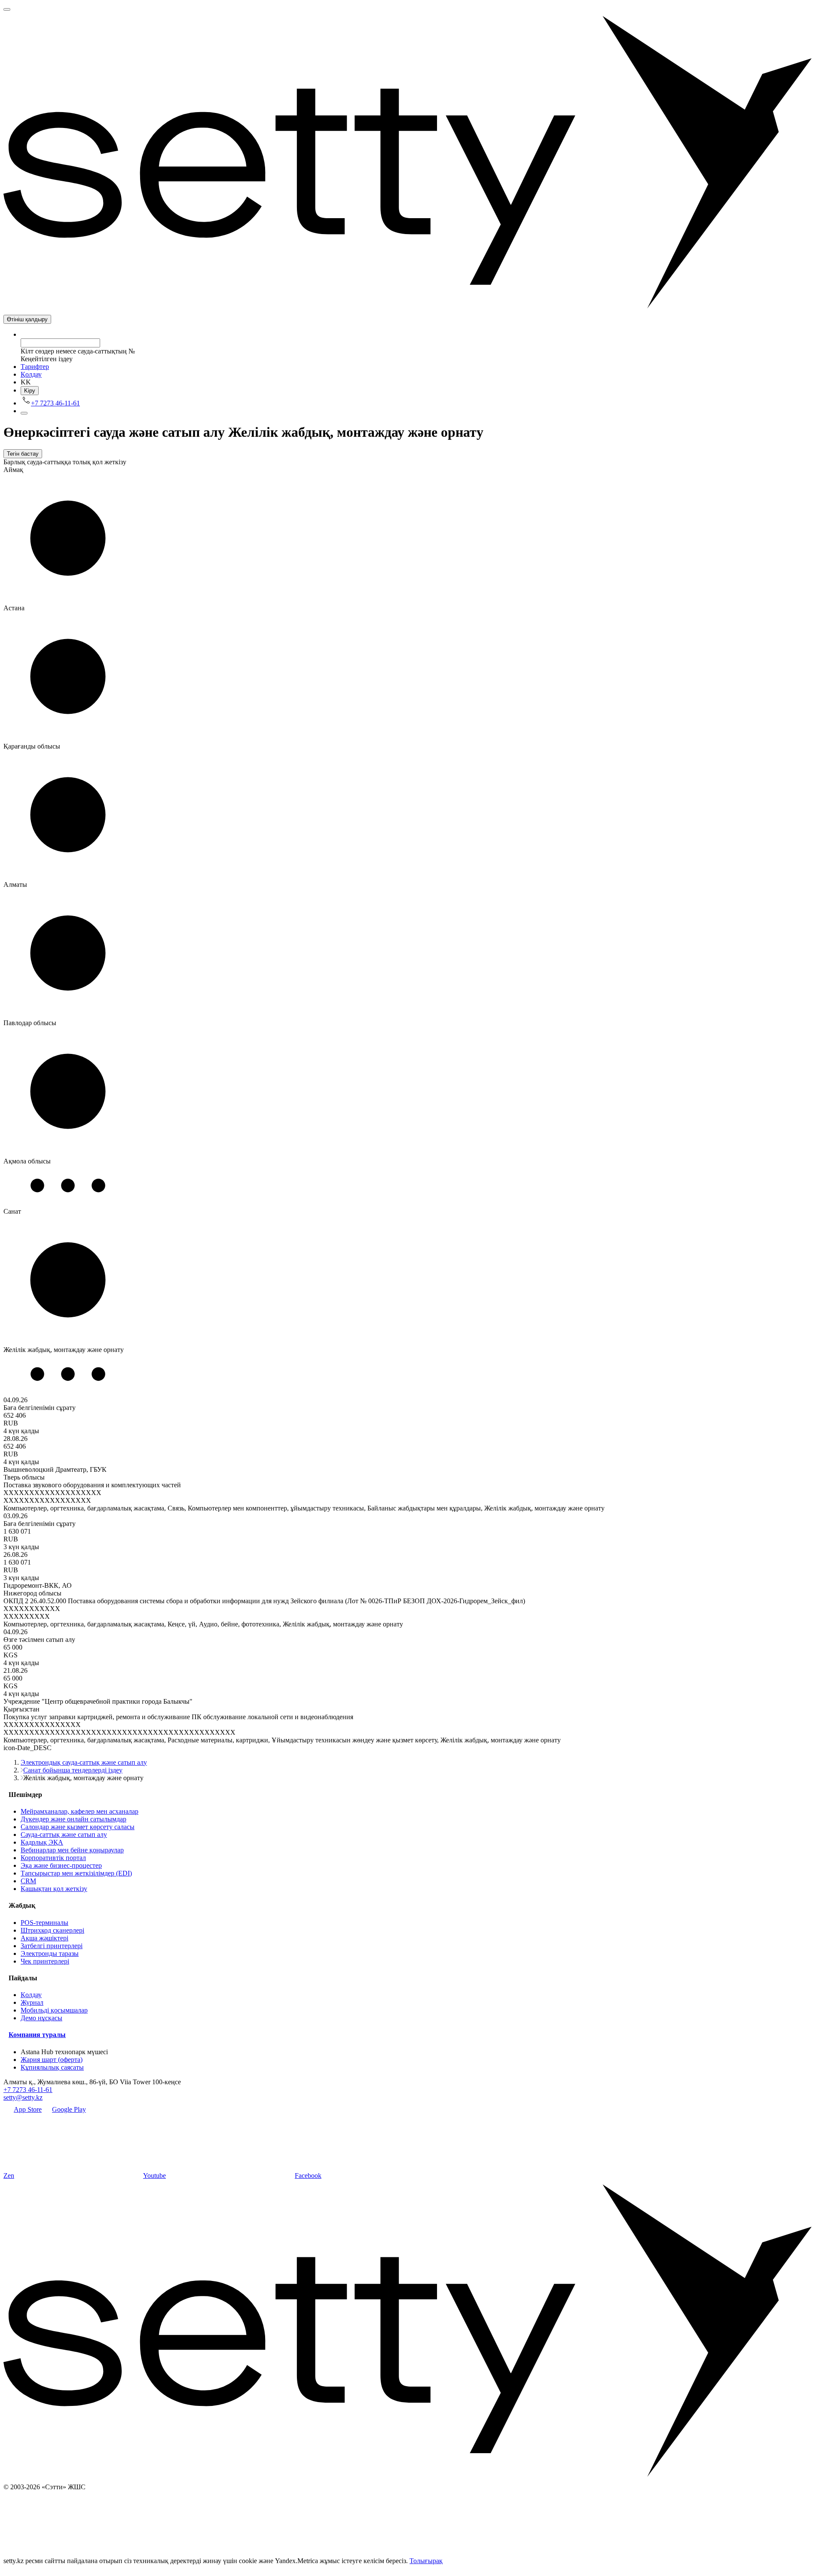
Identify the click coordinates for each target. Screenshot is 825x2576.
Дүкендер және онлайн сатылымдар (73, 1819)
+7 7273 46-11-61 (28, 2090)
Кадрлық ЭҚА (42, 1842)
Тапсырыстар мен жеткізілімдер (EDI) (76, 1873)
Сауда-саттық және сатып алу (64, 1835)
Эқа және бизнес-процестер (61, 1865)
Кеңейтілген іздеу (47, 359)
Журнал (32, 2002)
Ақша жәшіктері (44, 1938)
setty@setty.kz (23, 2097)
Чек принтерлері (45, 1961)
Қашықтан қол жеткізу (54, 1889)
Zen (9, 2176)
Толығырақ (426, 2561)
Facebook (308, 2176)
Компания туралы (37, 2035)
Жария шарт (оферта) (52, 2060)
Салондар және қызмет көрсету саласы (78, 1827)
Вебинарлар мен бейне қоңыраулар (72, 1850)
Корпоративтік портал (53, 1858)
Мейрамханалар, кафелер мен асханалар (79, 1811)
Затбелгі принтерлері (52, 1946)
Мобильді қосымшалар (54, 2010)
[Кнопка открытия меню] (7, 9)
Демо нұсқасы (41, 2018)
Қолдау (31, 374)
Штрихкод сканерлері (52, 1930)
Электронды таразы (50, 1953)
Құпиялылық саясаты (52, 2067)
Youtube (154, 2176)
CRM (28, 1881)
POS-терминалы (44, 1923)
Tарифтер (35, 367)
